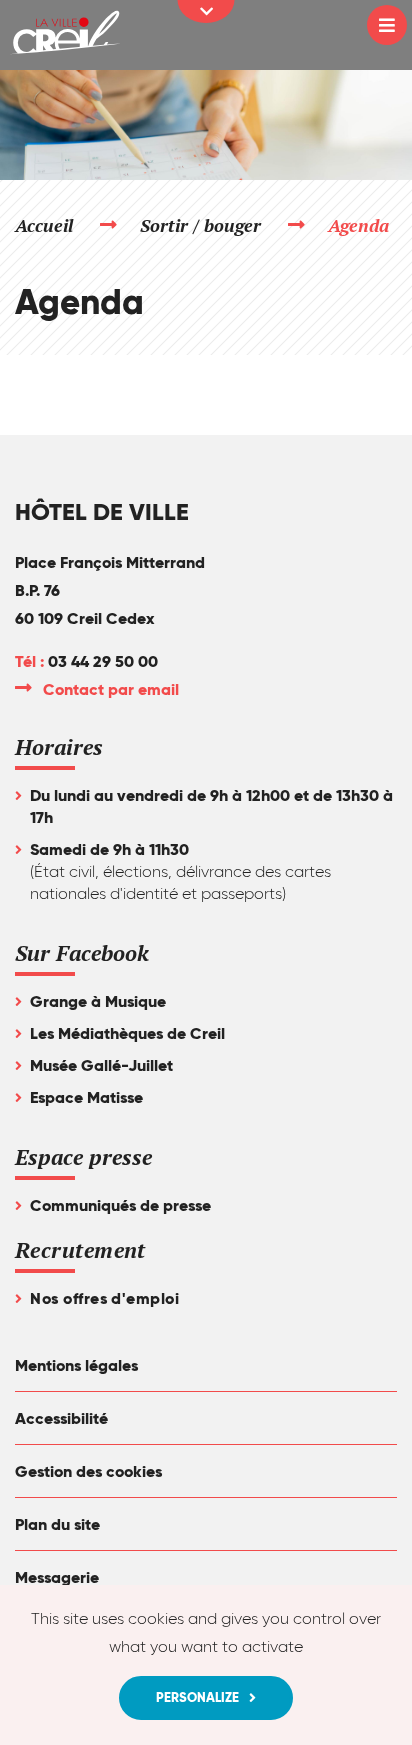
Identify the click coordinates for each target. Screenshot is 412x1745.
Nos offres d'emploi (104, 1298)
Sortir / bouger (201, 225)
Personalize (197, 1697)
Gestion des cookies (88, 1471)
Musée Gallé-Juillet (101, 1065)
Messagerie (57, 1577)
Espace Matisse (86, 1097)
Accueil (44, 225)
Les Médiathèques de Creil (127, 1033)
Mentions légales (76, 1365)
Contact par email (112, 689)
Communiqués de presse (120, 1205)
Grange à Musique (98, 1001)
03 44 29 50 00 (103, 661)
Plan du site (57, 1524)
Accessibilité (61, 1418)
